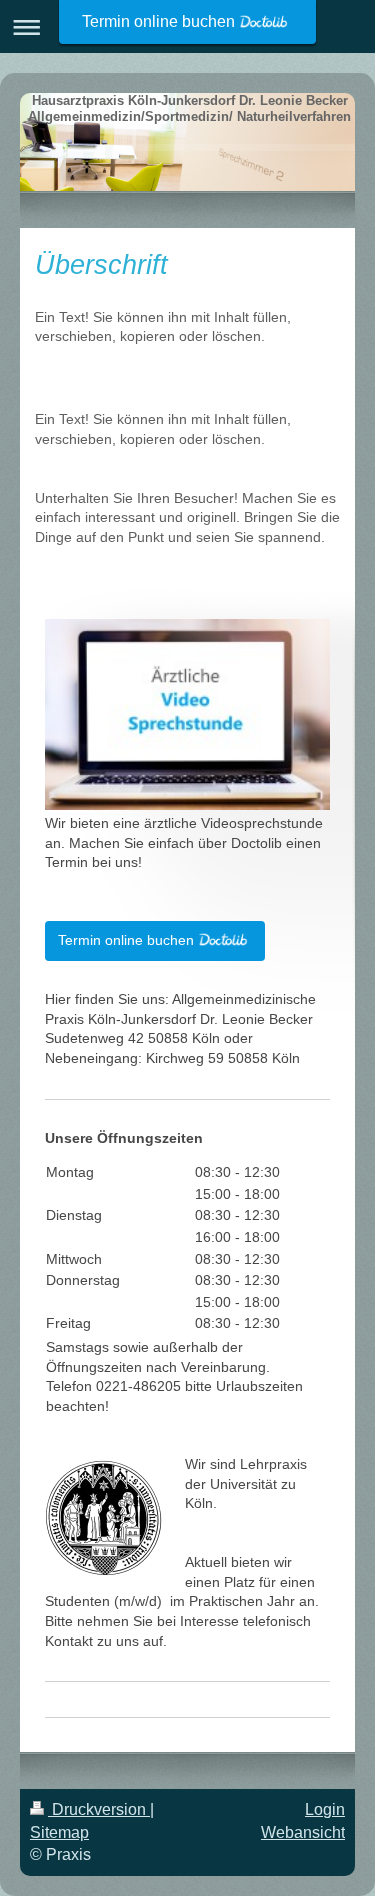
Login (325, 1809)
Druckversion (99, 1809)
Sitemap (59, 1832)
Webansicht (303, 1832)
